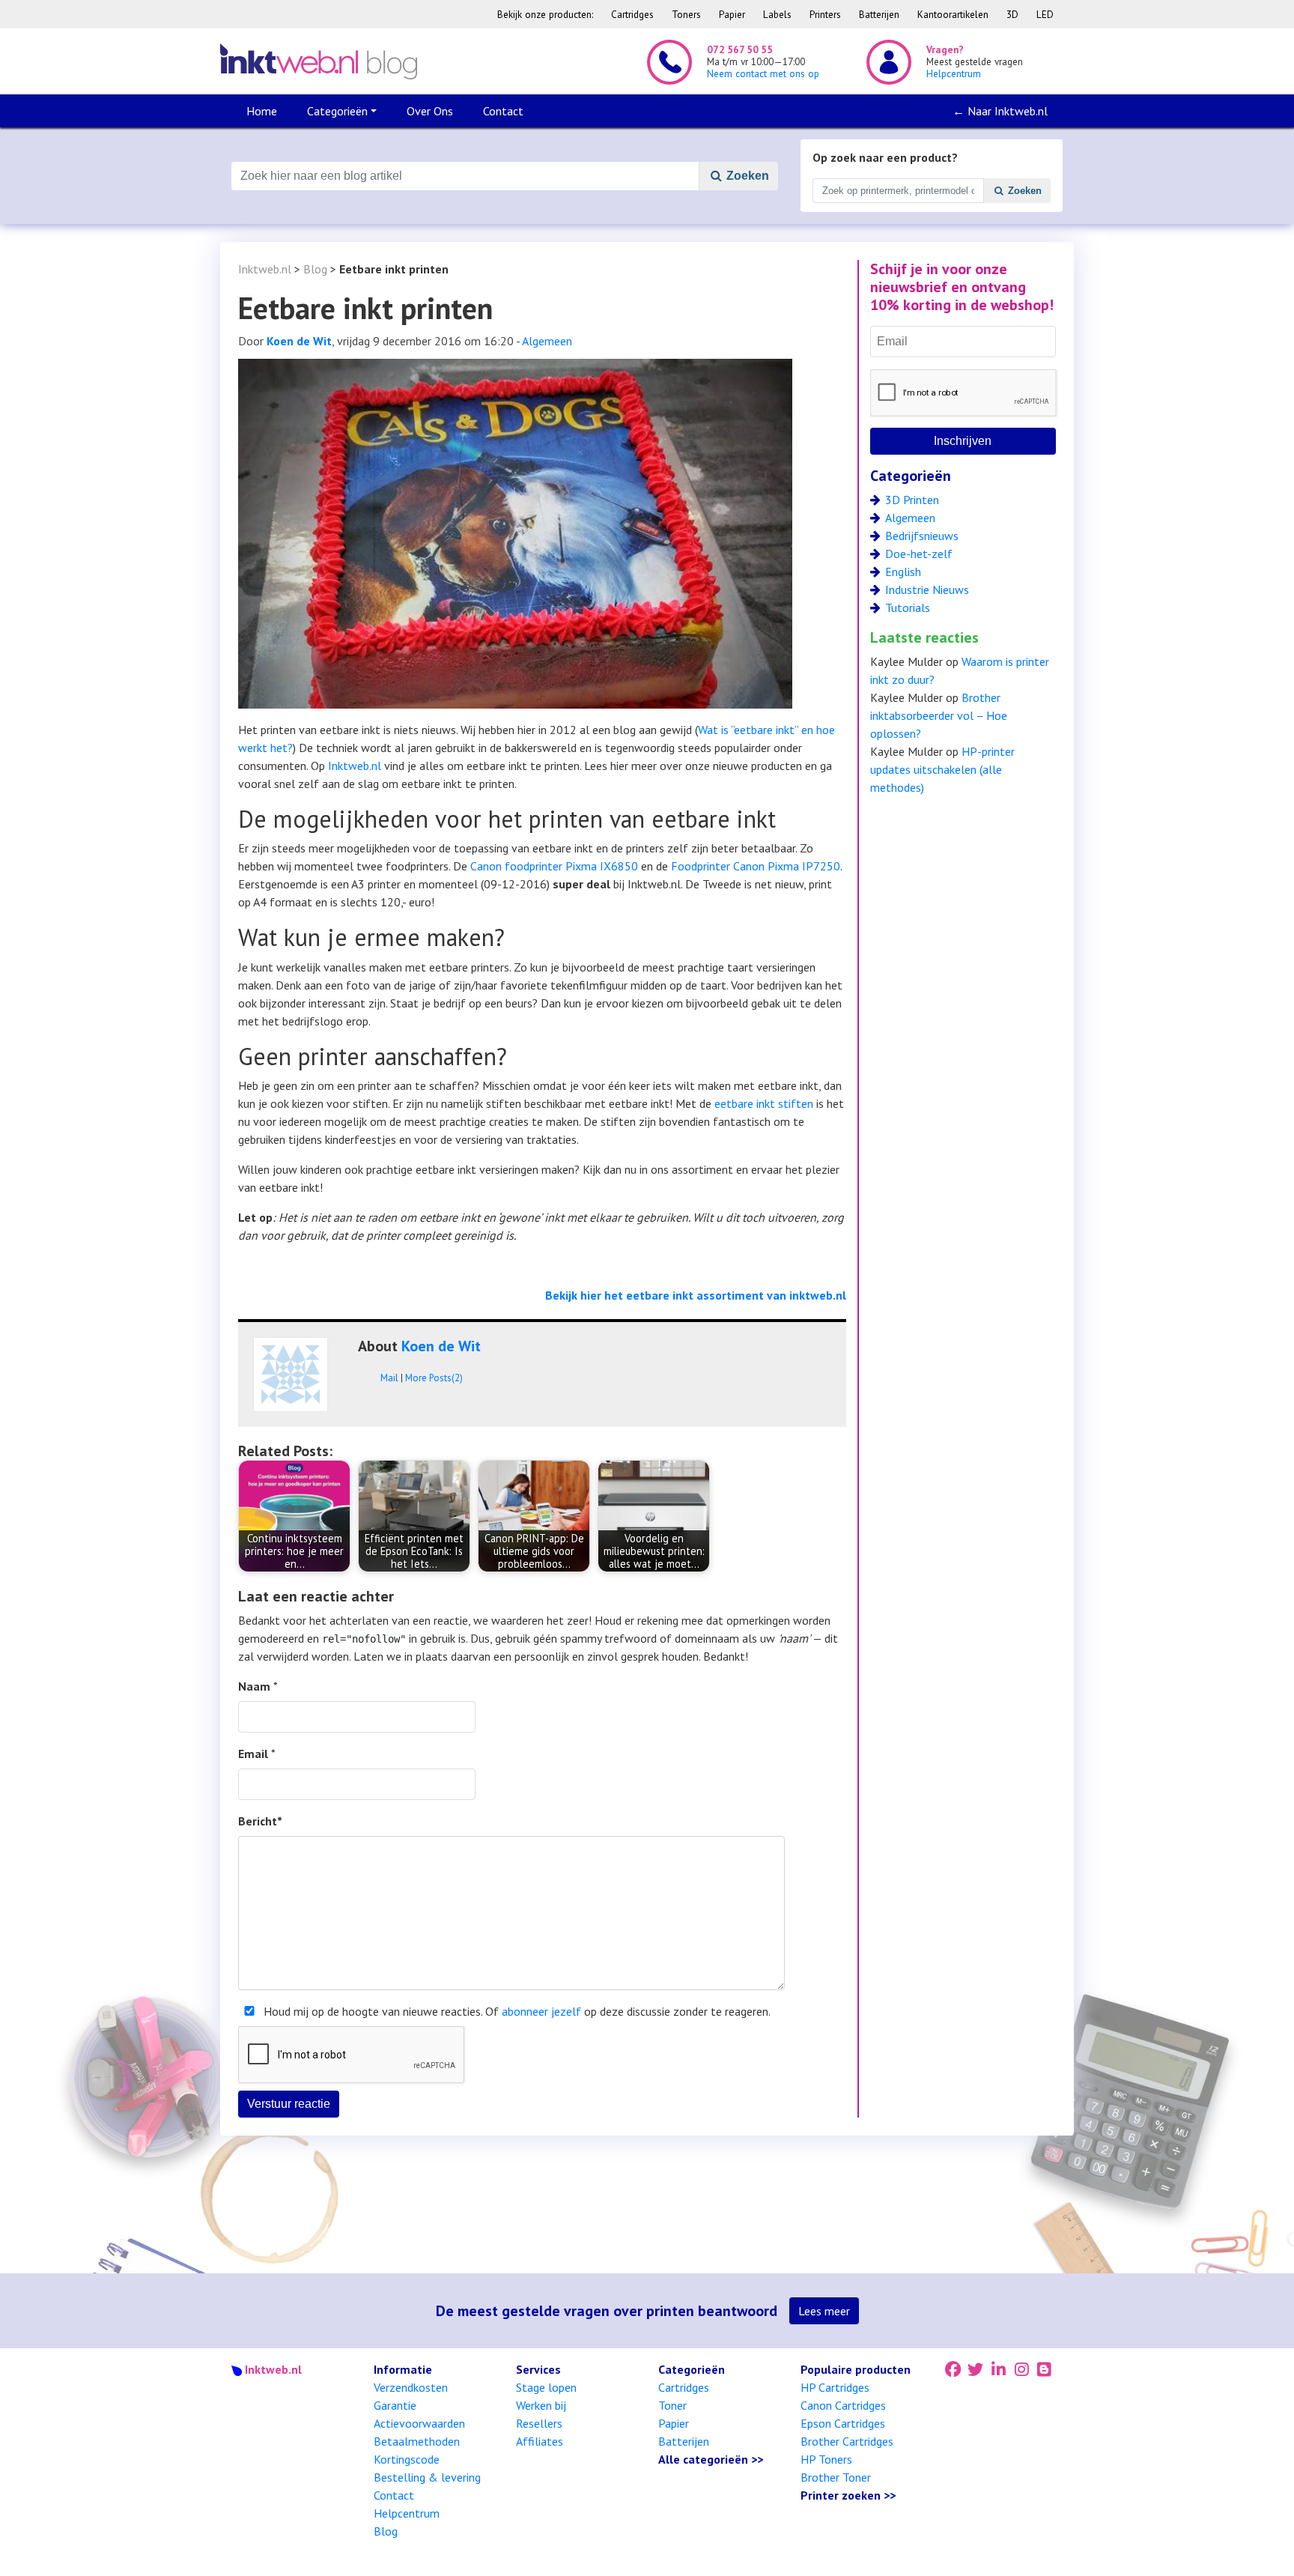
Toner (672, 2405)
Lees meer (824, 2311)
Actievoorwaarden (419, 2423)
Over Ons (430, 111)
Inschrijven (963, 441)
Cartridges (632, 14)
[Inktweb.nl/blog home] (319, 61)
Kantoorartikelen (953, 14)
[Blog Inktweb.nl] (1045, 2369)
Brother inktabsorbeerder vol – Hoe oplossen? (939, 715)
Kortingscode (407, 2459)
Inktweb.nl (265, 269)
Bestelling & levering (427, 2477)
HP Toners (826, 2459)
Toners (686, 14)
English (903, 572)
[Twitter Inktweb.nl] (976, 2369)
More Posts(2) (434, 1378)
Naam (254, 1686)
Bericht (260, 1821)
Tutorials (908, 607)
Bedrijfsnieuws (922, 536)
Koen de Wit (299, 341)
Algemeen (547, 341)
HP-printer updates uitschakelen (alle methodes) (942, 769)
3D (1012, 14)
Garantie (395, 2405)
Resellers (539, 2423)
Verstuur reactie (289, 2104)
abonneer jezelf (541, 2011)
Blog (315, 269)
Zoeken (746, 176)
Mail (389, 1378)
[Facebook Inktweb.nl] (953, 2369)
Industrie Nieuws (927, 590)
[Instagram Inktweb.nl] (1022, 2369)
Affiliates (540, 2441)
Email (253, 1754)
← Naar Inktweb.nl (1000, 111)
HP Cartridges (835, 2387)
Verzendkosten (411, 2387)
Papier (732, 14)
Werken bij (541, 2405)
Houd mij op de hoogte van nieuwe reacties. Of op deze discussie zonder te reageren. (517, 2011)
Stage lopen (546, 2387)
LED (1045, 14)
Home (262, 111)
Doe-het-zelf (919, 554)
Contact (503, 111)
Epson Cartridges (843, 2423)
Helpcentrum (407, 2513)
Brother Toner (836, 2477)
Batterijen (879, 14)
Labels (777, 14)
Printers (825, 14)
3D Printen (912, 500)
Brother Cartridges (847, 2441)
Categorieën (337, 111)
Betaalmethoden (417, 2441)
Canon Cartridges (843, 2405)
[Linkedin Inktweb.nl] (999, 2369)
